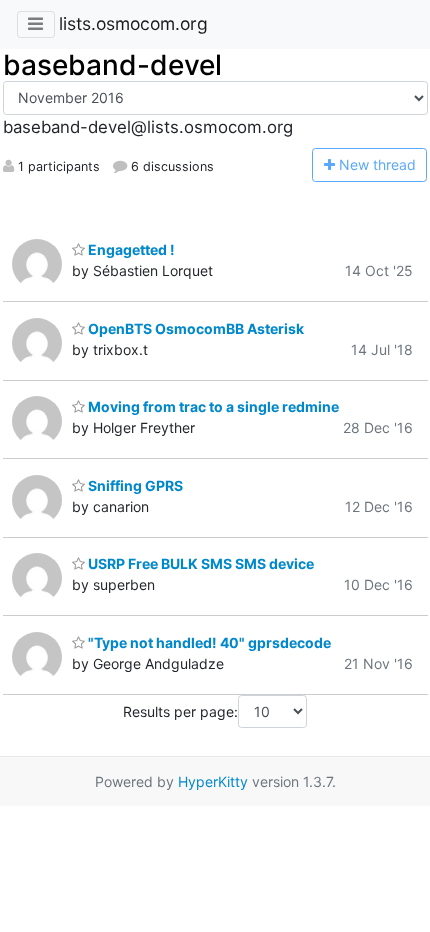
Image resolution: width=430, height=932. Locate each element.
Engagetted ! (130, 249)
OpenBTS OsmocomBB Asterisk (194, 328)
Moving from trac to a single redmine (212, 406)
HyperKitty (213, 781)
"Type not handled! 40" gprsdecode (208, 642)
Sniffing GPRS (134, 485)
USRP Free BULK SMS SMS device (199, 563)
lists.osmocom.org (133, 23)
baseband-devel (112, 65)
